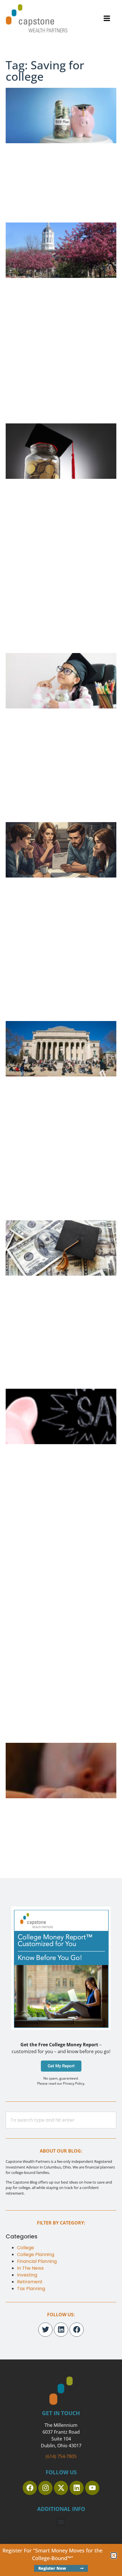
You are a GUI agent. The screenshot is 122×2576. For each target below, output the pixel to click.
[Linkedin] (61, 2330)
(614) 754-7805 (61, 2456)
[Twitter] (45, 2330)
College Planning (36, 2254)
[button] (107, 18)
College (26, 2248)
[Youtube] (92, 2488)
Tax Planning (31, 2289)
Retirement (30, 2282)
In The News (30, 2268)
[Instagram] (45, 2488)
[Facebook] (77, 2330)
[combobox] (61, 2120)
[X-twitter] (61, 2488)
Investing (27, 2275)
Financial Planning (37, 2261)
